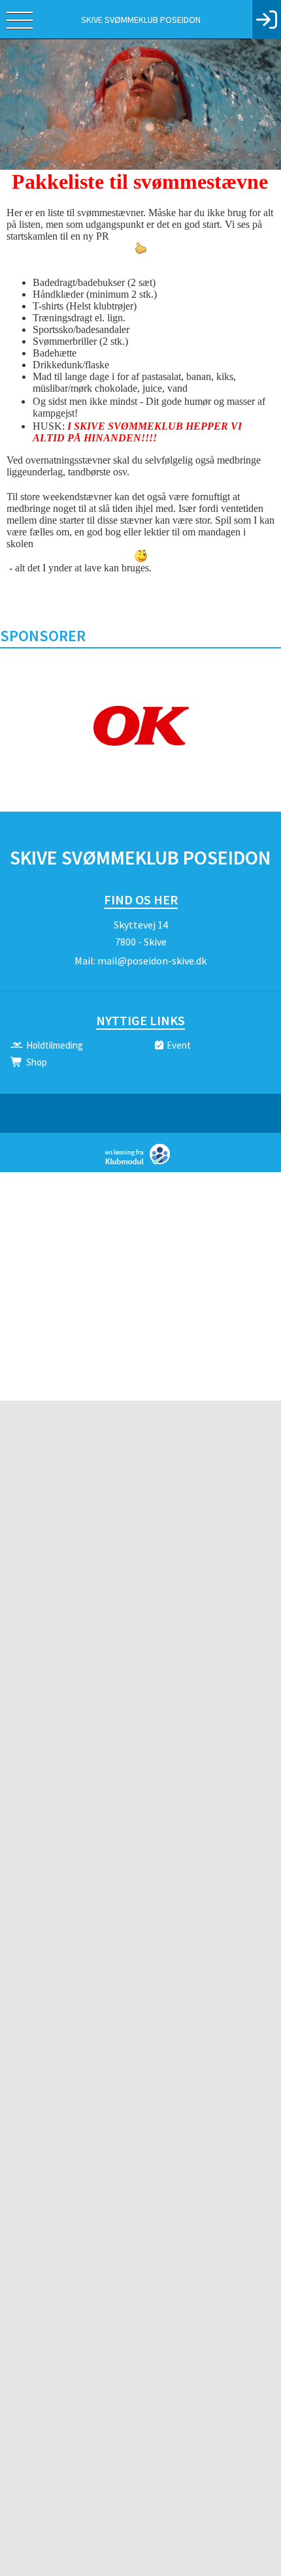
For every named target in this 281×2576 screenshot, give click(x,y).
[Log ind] (266, 20)
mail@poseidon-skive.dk (152, 961)
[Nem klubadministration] (141, 1163)
